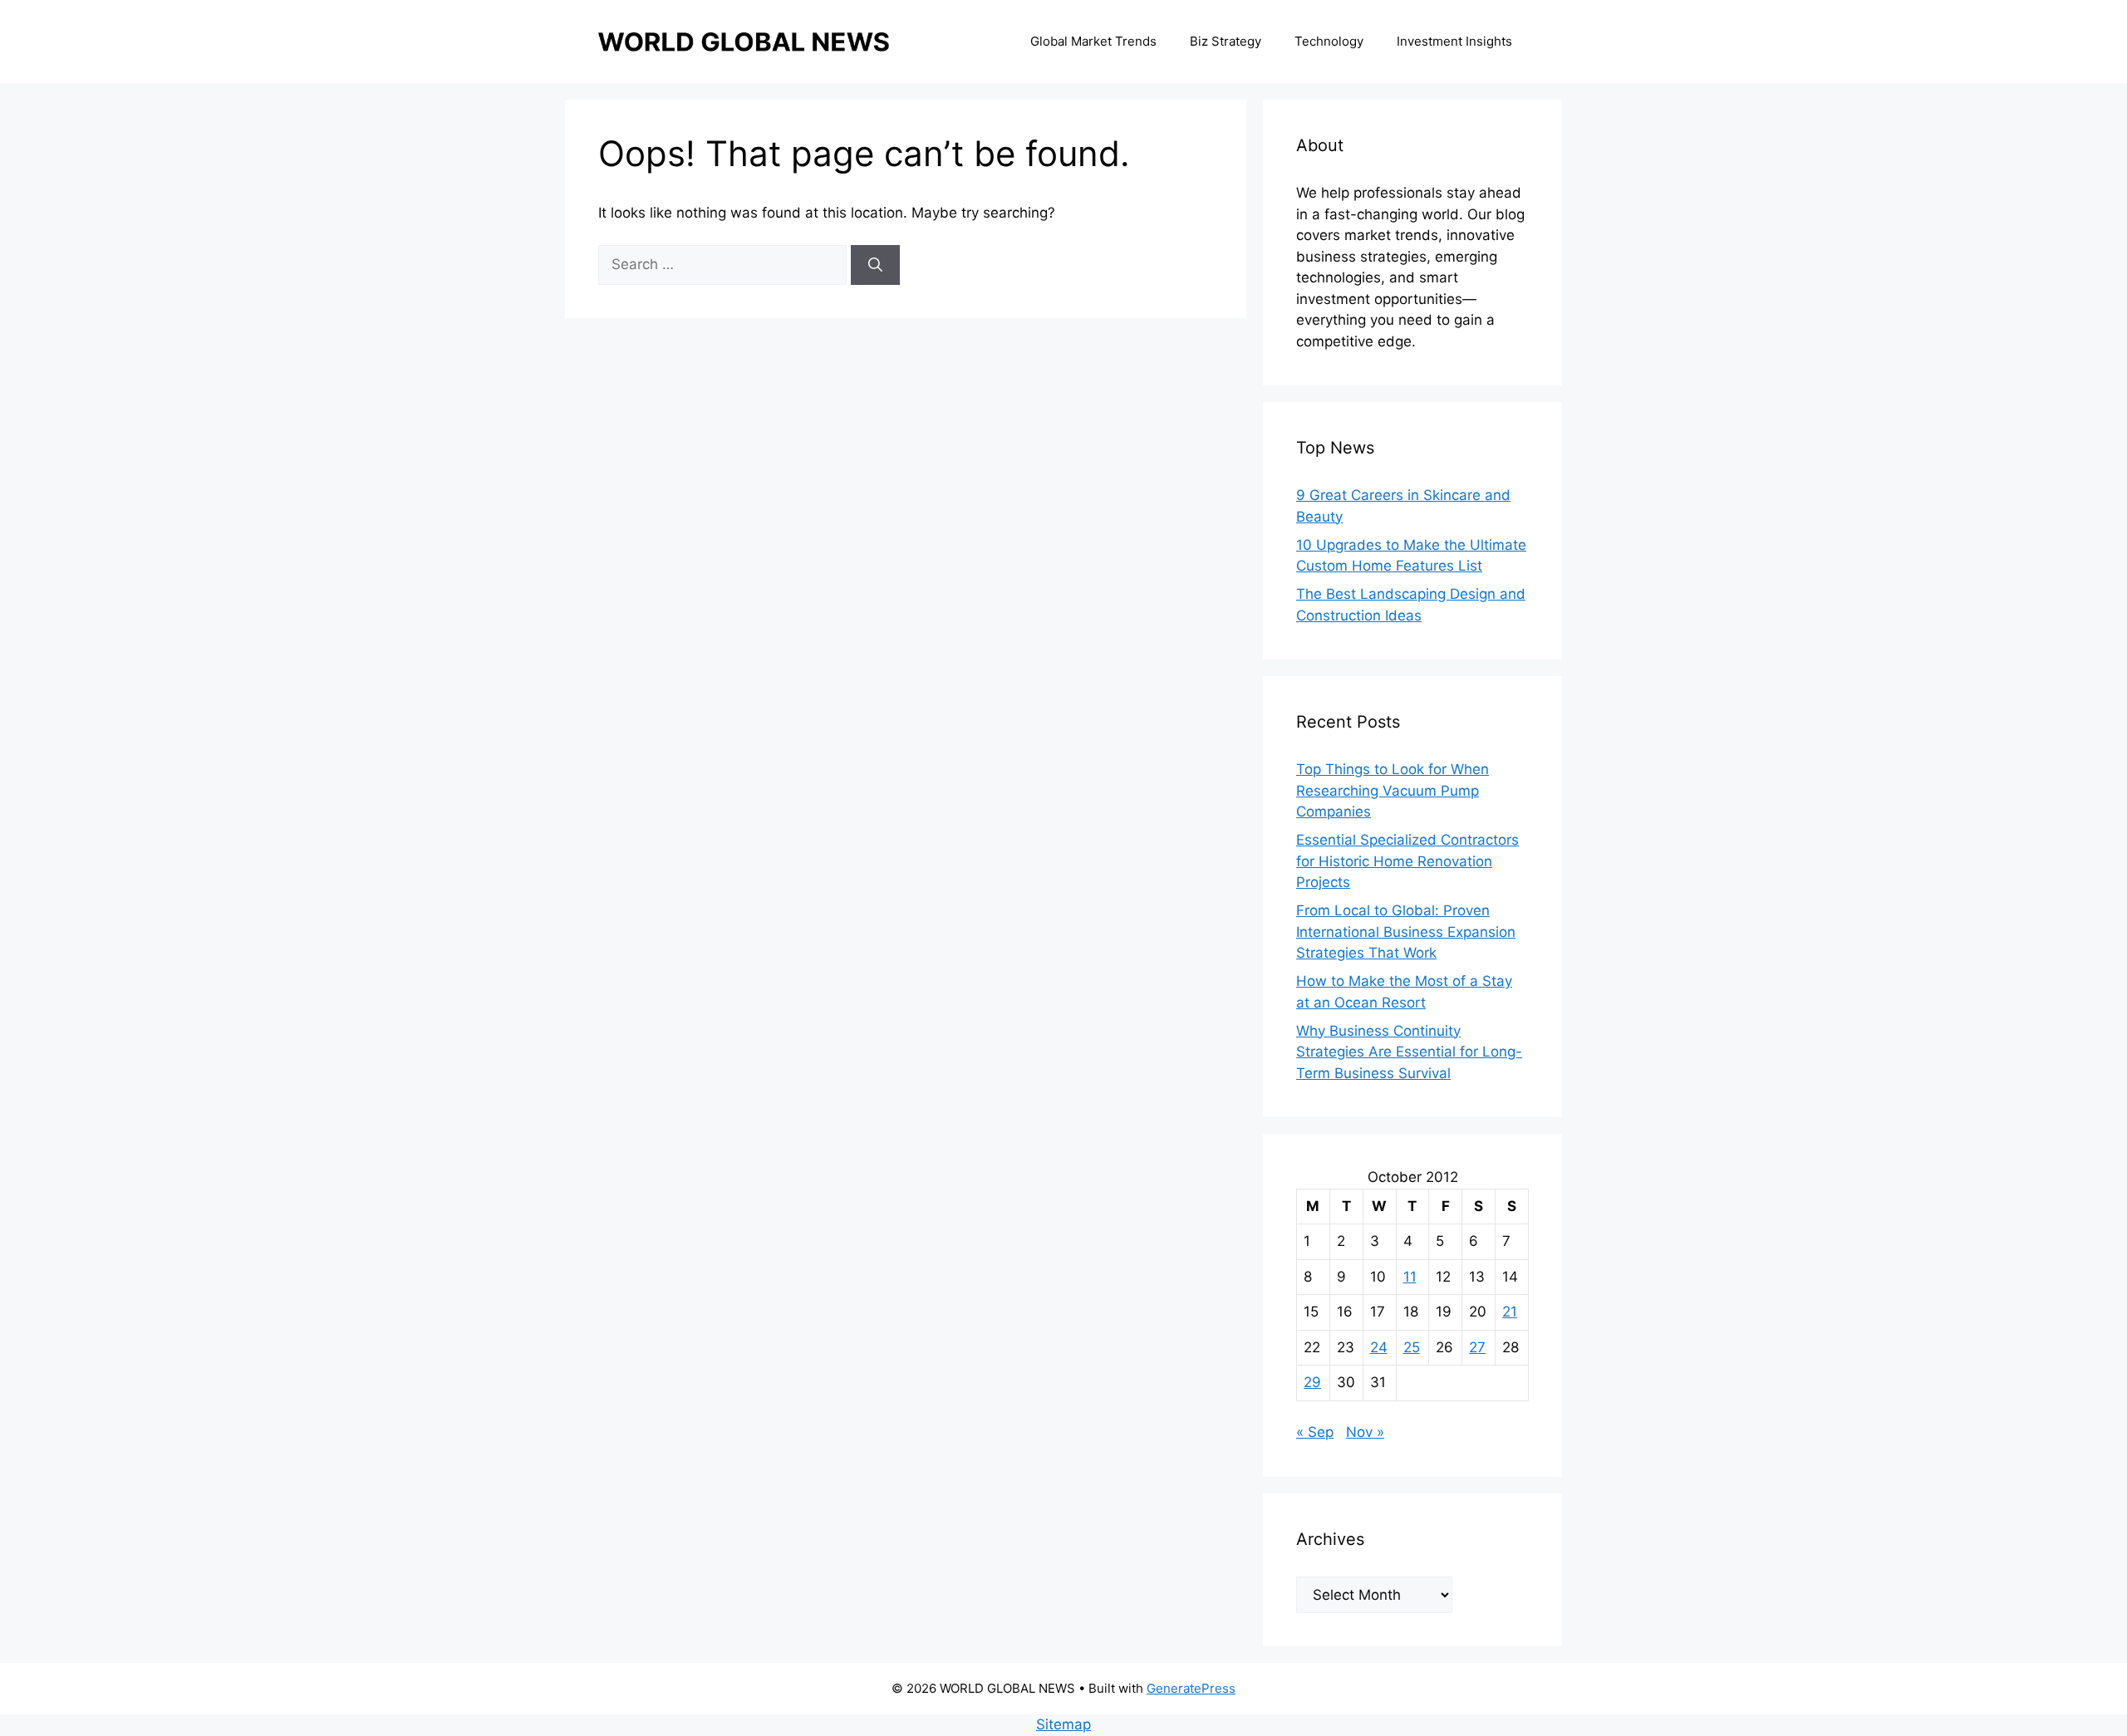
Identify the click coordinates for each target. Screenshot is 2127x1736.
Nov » (1365, 1432)
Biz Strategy (1226, 41)
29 (1312, 1382)
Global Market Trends (1093, 41)
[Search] (875, 265)
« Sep (1315, 1432)
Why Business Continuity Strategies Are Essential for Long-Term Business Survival (1409, 1052)
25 (1412, 1347)
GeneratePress (1191, 1688)
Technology (1329, 41)
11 (1410, 1277)
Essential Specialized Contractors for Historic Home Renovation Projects (1407, 861)
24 (1379, 1347)
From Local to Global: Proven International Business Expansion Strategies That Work (1406, 932)
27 (1477, 1347)
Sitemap (1063, 1724)
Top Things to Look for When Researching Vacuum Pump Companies (1393, 790)
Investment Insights (1454, 41)
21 (1510, 1312)
